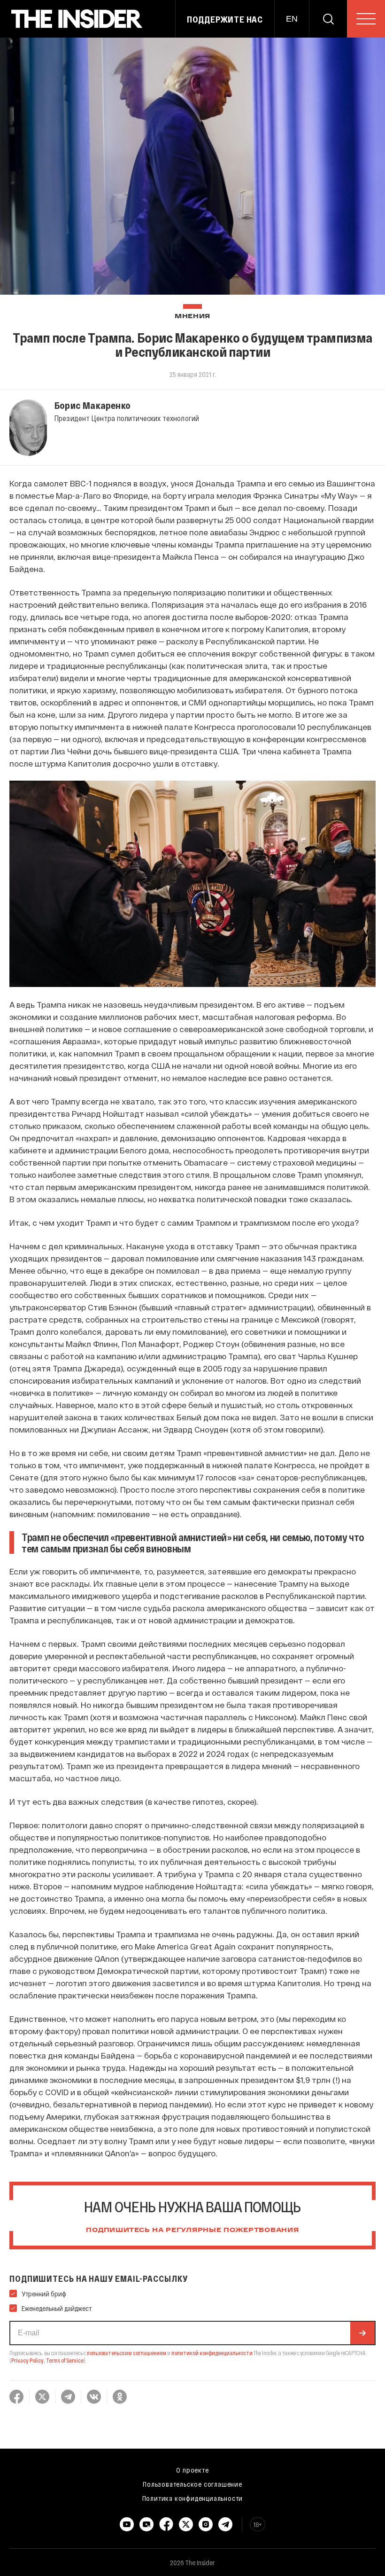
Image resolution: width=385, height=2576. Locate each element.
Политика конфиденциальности (193, 2498)
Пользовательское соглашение (192, 2484)
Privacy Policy (27, 2360)
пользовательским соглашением (127, 2353)
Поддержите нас (225, 19)
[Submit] (362, 2333)
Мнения (192, 317)
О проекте (192, 2470)
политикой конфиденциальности (212, 2353)
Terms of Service (65, 2360)
